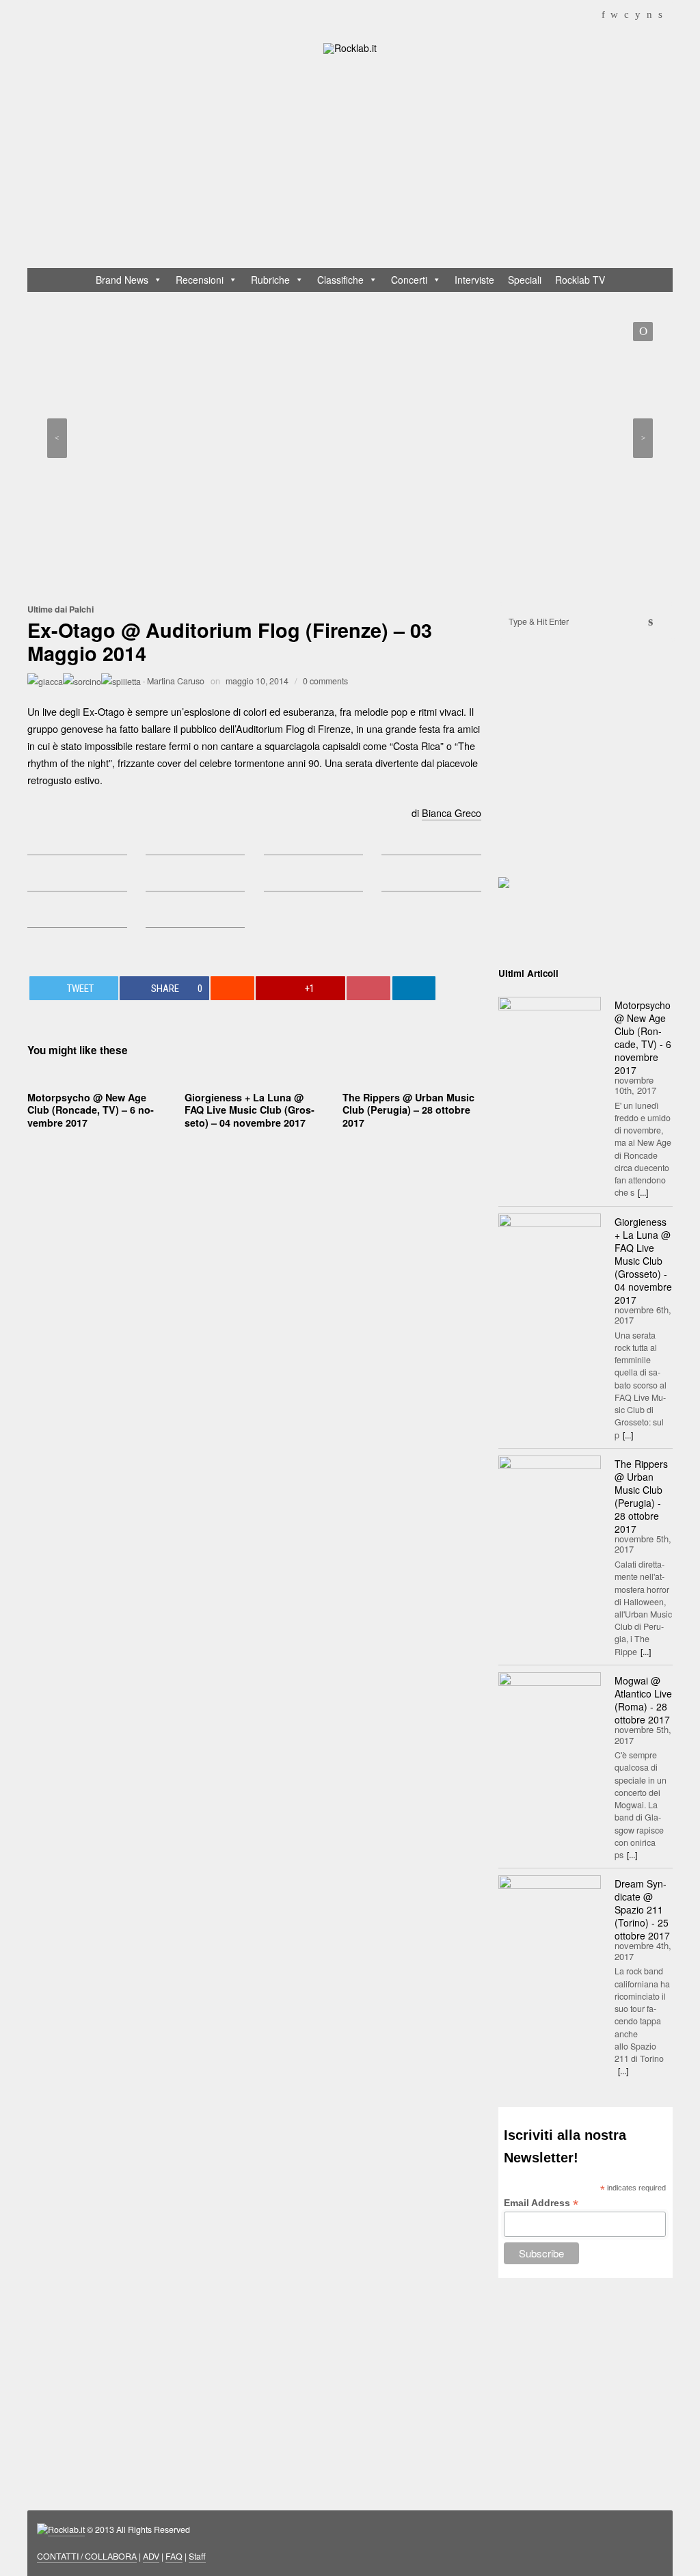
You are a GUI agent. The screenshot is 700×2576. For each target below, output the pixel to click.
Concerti (409, 280)
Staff (197, 2556)
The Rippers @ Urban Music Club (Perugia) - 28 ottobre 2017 (641, 1496)
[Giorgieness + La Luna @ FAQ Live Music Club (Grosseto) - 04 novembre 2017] (550, 1248)
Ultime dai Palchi (60, 609)
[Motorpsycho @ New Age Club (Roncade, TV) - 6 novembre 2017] (550, 1031)
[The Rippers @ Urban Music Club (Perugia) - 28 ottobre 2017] (550, 1490)
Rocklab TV (580, 280)
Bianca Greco (452, 813)
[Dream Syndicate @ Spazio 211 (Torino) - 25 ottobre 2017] (550, 1909)
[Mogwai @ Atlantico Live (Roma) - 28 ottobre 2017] (550, 1706)
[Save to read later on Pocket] (368, 988)
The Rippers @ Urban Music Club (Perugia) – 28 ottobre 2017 (408, 1110)
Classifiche (340, 280)
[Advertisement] (356, 164)
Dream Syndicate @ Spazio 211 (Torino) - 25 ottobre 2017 (642, 1909)
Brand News (122, 280)
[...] (643, 1192)
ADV (151, 2556)
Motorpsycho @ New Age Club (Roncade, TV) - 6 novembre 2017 (643, 1037)
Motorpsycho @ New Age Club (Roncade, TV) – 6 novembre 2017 (91, 1110)
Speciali (525, 280)
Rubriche (270, 280)
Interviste (474, 280)
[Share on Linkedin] (414, 988)
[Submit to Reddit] (232, 988)
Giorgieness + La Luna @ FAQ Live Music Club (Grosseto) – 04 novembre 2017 (250, 1110)
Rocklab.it (66, 2530)
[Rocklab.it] (350, 47)
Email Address (541, 2203)
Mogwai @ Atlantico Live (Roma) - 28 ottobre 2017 (643, 1700)
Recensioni (200, 280)
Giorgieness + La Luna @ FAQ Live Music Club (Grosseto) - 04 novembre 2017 (643, 1261)
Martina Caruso (176, 681)
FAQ (174, 2556)
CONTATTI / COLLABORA (87, 2556)
